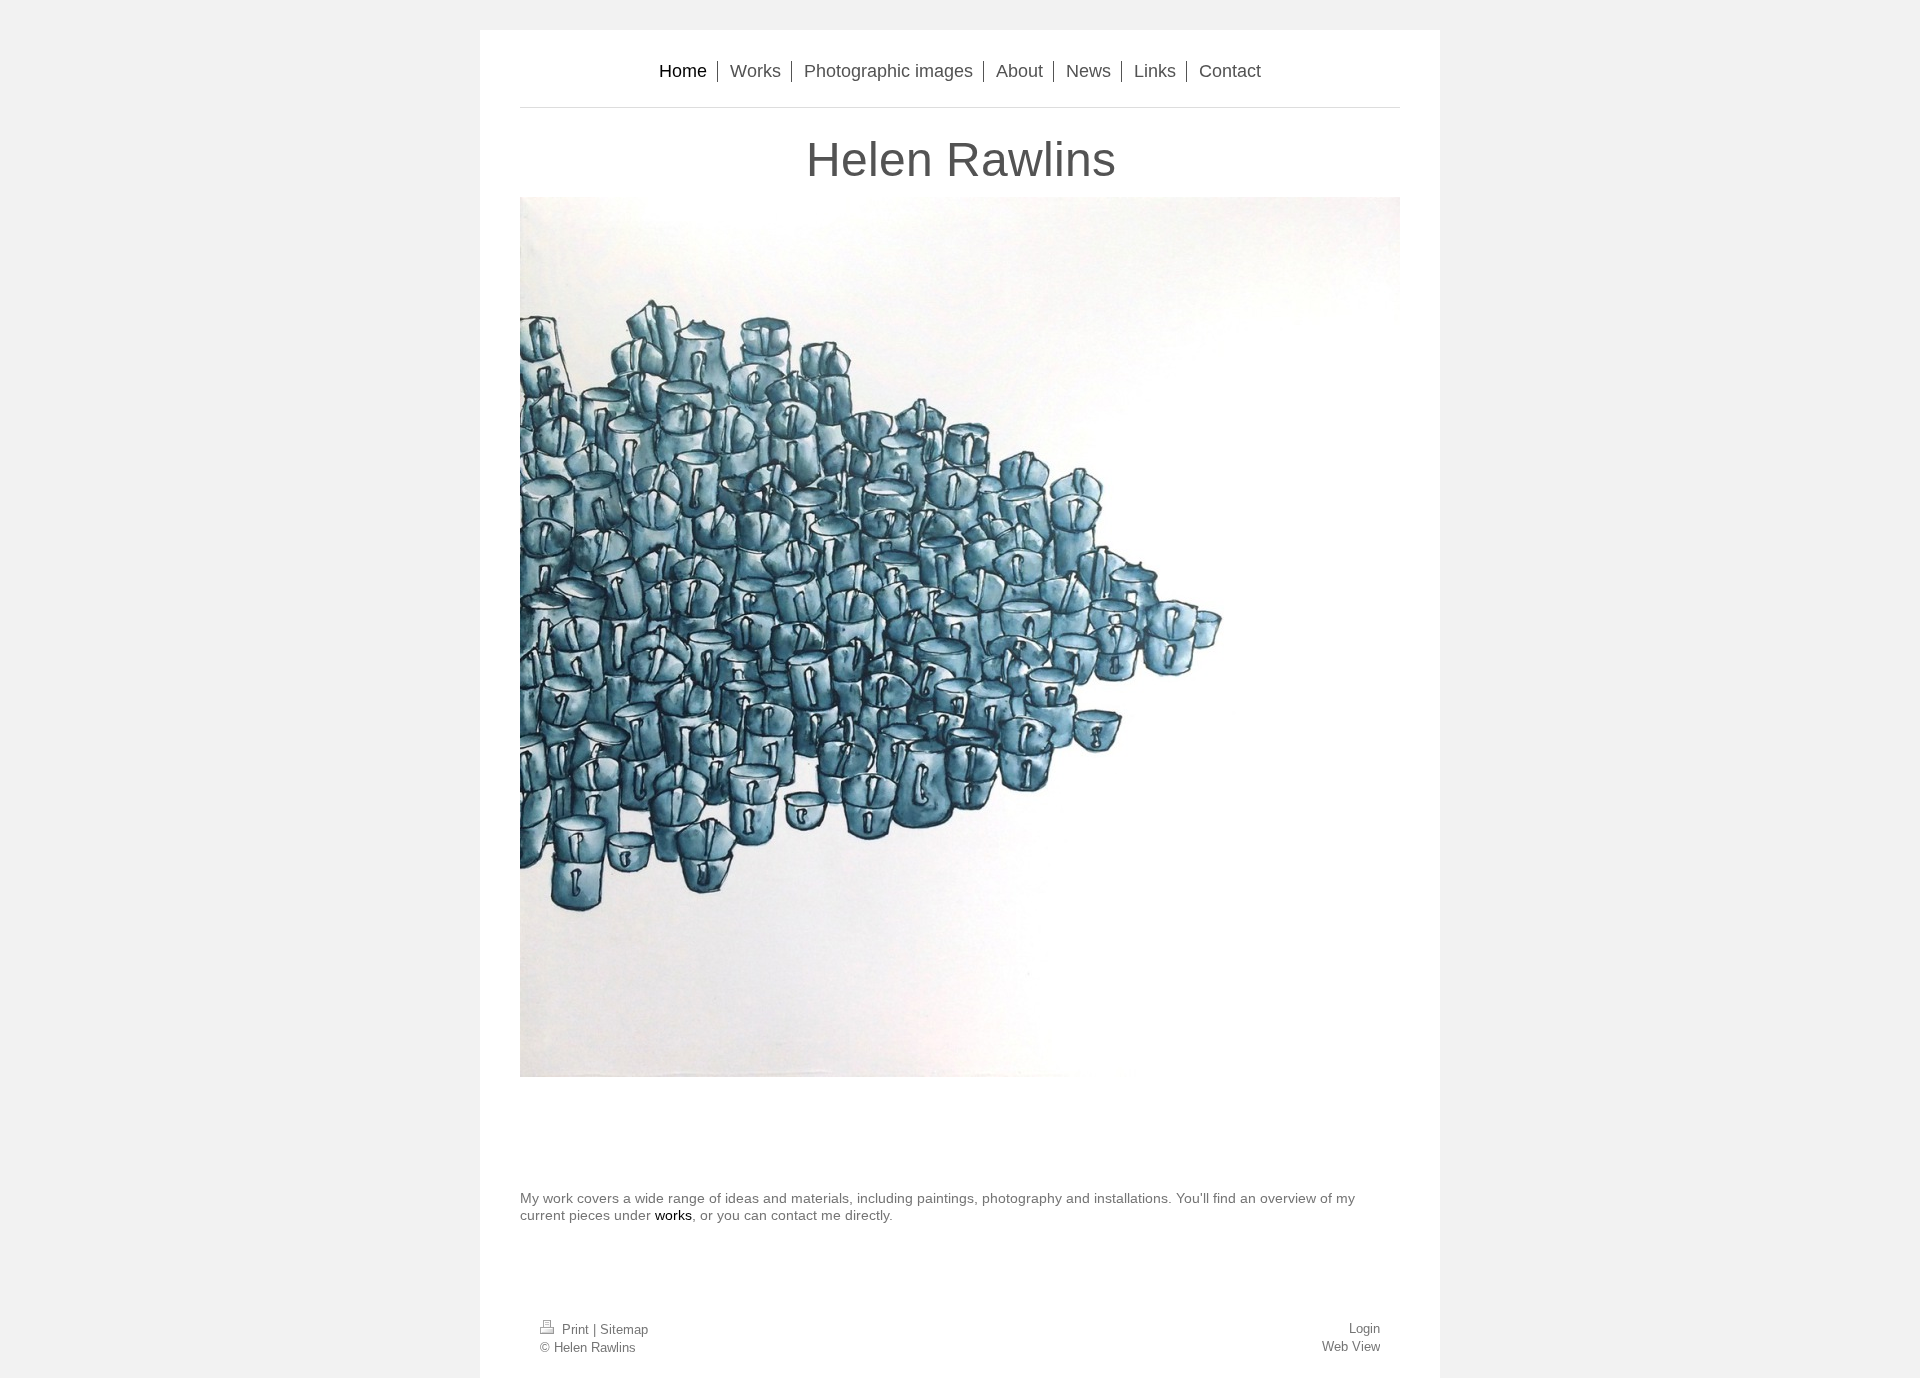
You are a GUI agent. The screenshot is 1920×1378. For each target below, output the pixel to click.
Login (1364, 1328)
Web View (1351, 1346)
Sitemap (624, 1329)
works (673, 1215)
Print (575, 1329)
